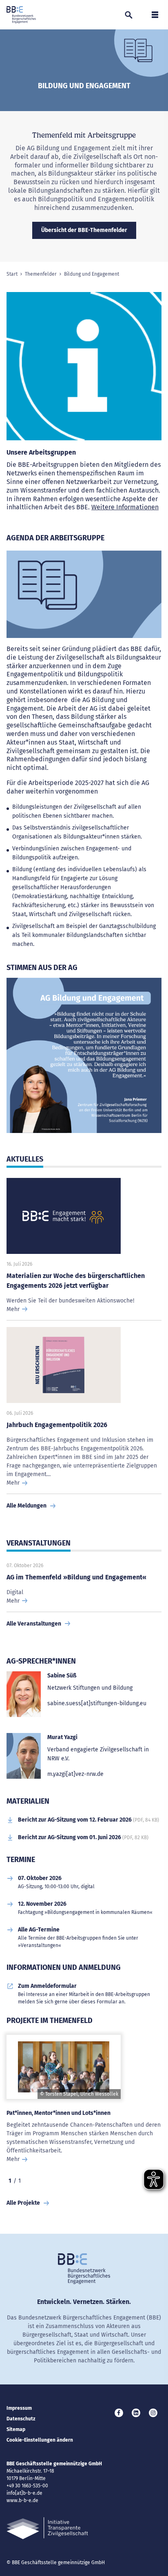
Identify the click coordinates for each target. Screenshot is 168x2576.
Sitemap (16, 2429)
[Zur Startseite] (21, 15)
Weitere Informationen (125, 507)
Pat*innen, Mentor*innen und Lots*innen (59, 2113)
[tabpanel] (84, 1059)
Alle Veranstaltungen (34, 1624)
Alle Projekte (23, 2203)
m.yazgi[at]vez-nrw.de (75, 1774)
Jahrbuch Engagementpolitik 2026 (57, 1425)
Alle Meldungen (27, 1506)
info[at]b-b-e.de (24, 2493)
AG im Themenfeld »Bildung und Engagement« (76, 1577)
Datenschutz (21, 2419)
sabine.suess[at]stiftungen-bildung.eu (97, 1703)
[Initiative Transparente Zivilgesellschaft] (47, 2528)
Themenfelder (41, 274)
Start (12, 274)
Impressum (19, 2408)
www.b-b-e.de (22, 2500)
